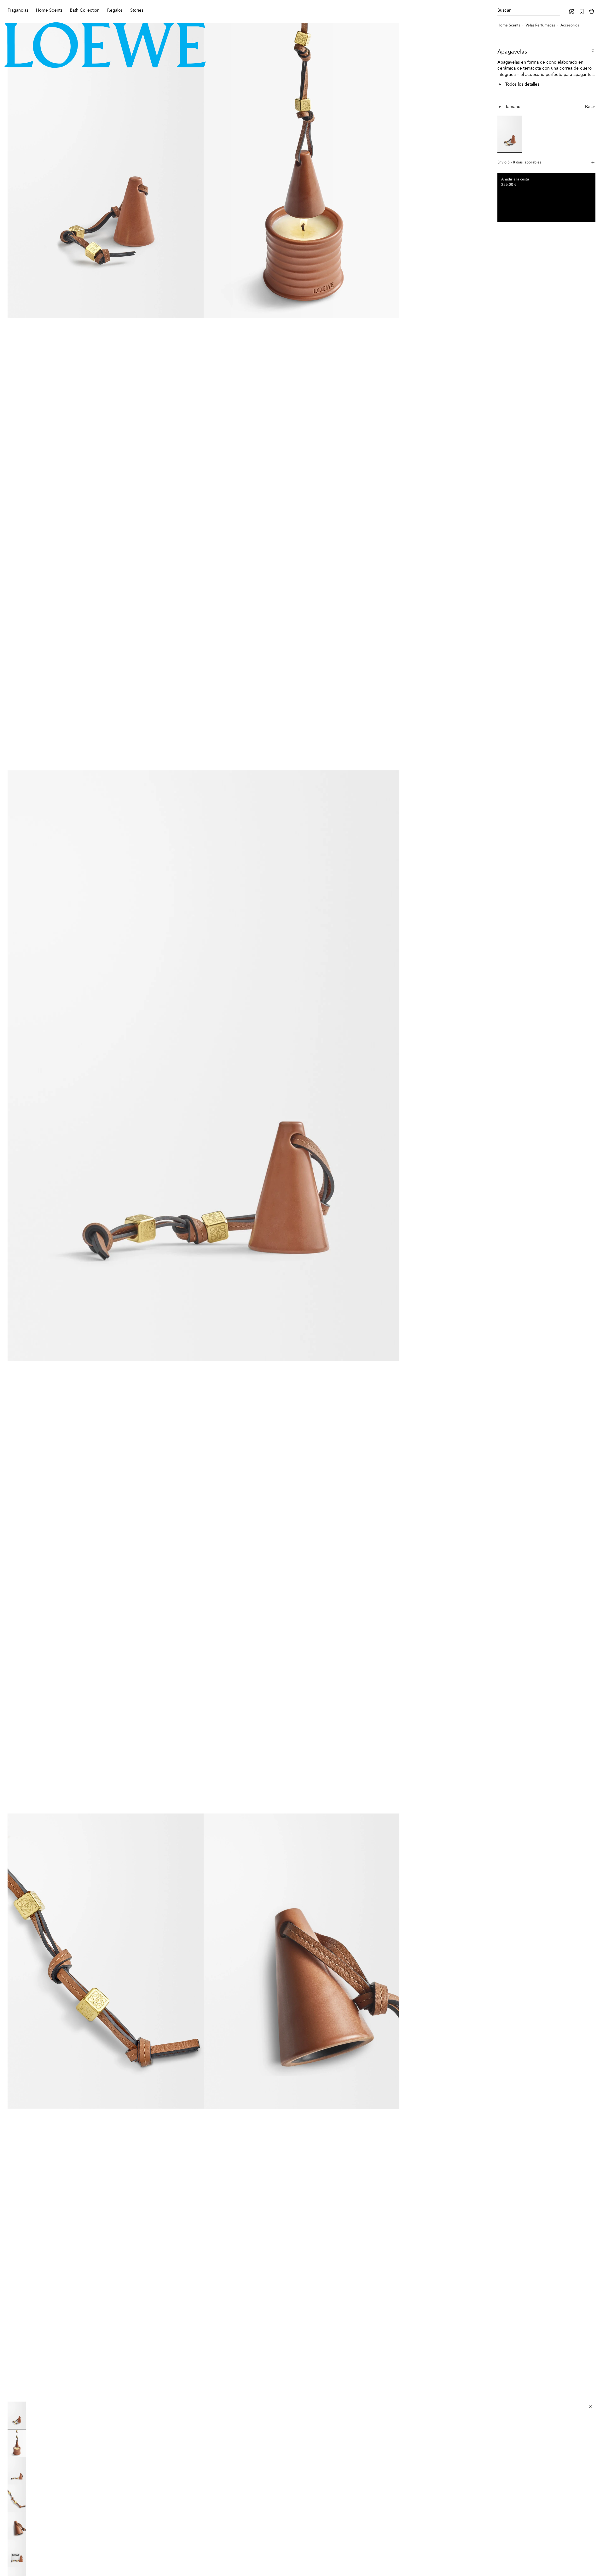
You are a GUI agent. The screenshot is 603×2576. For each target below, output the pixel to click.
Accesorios (570, 26)
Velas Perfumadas (540, 26)
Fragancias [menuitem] (18, 10)
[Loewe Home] (105, 45)
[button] (106, 397)
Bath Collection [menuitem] (85, 10)
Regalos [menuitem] (115, 10)
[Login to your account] (571, 11)
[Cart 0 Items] (592, 11)
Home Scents (509, 26)
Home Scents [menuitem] (49, 10)
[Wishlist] (582, 11)
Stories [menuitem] (137, 10)
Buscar (504, 10)
